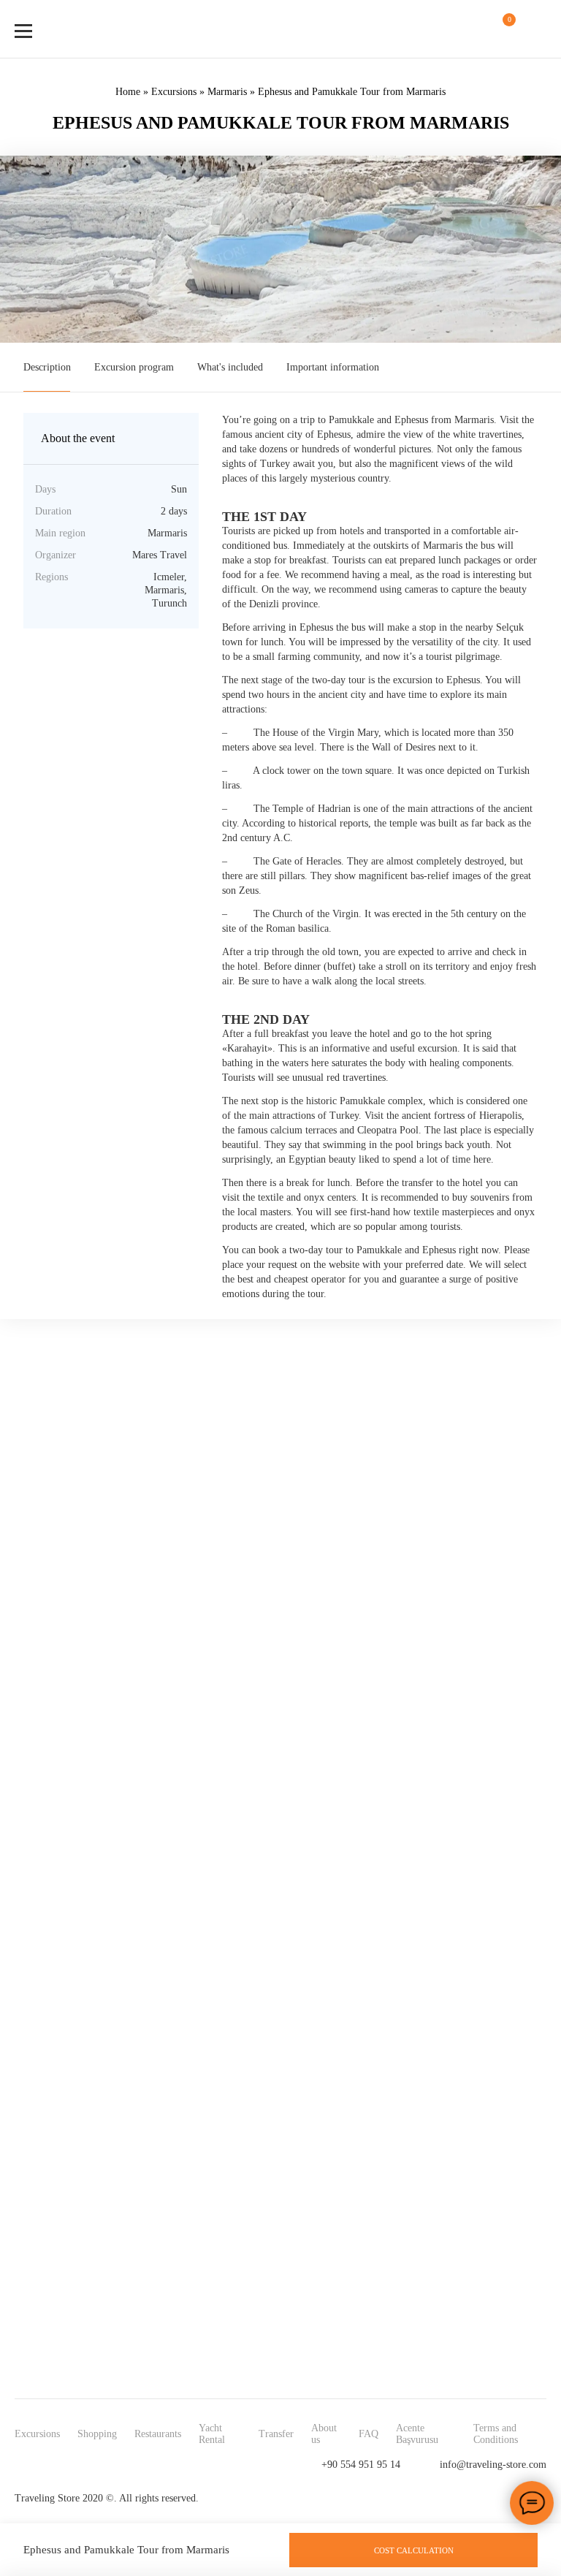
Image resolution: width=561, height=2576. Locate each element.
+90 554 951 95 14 (361, 2465)
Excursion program (134, 367)
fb (449, 2499)
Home (128, 92)
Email (46, 1827)
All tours (488, 2025)
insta (478, 2499)
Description (47, 367)
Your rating (57, 1657)
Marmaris (227, 92)
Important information (333, 367)
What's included (230, 367)
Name (45, 1813)
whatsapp (507, 2499)
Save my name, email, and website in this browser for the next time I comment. (207, 1840)
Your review (59, 1684)
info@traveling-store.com (493, 2465)
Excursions (174, 92)
